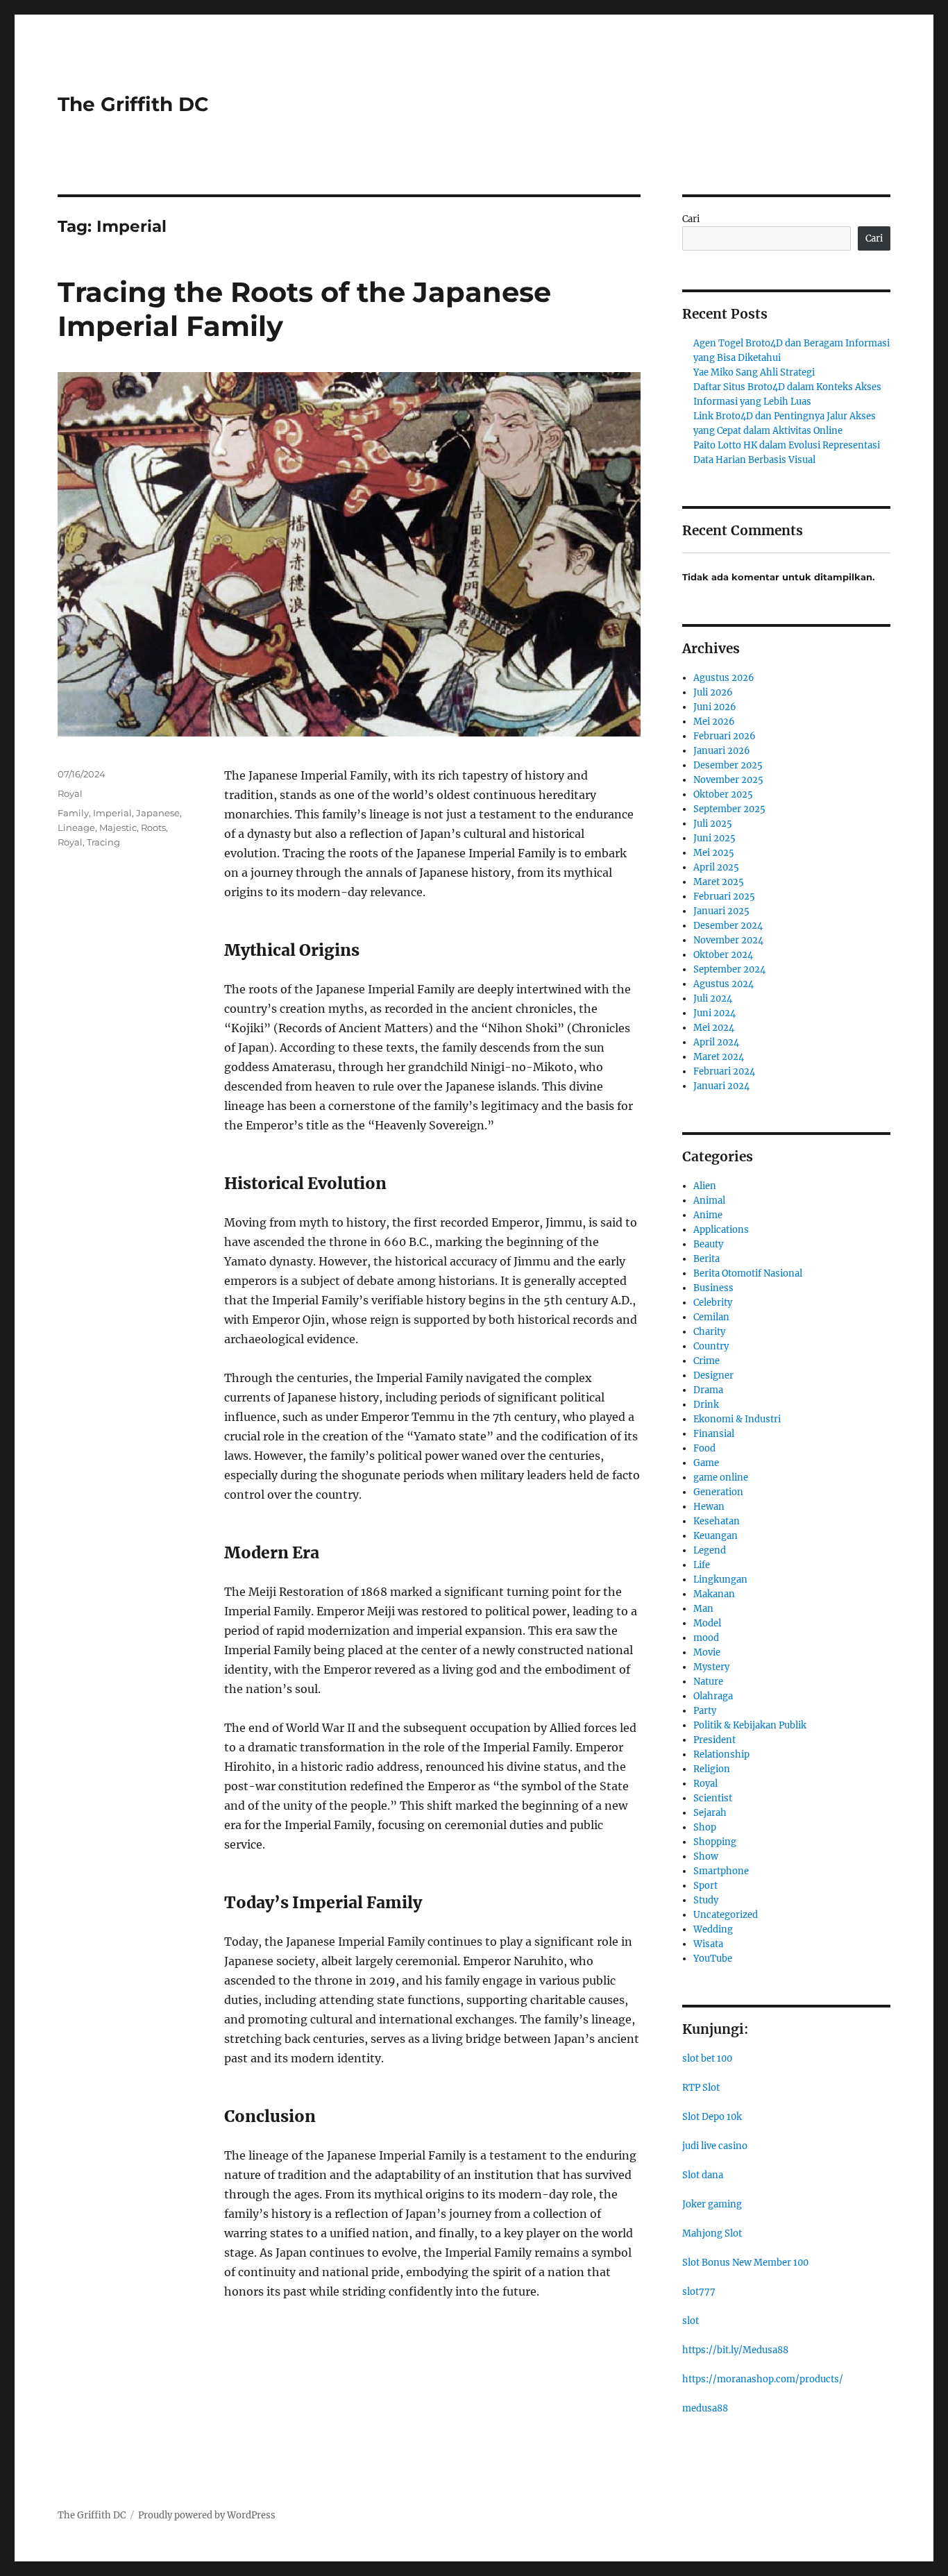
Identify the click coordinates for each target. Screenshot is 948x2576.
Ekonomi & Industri (737, 1419)
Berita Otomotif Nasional (748, 1273)
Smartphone (721, 1871)
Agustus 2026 (724, 678)
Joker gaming (712, 2204)
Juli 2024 (713, 999)
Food (704, 1448)
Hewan (709, 1507)
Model (707, 1623)
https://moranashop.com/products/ (763, 2379)
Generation (718, 1492)
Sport (705, 1886)
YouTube (713, 1959)
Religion (712, 1769)
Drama (708, 1390)
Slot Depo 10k (712, 2117)
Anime (708, 1215)
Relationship (721, 1754)
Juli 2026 (713, 692)
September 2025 (729, 809)
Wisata (708, 1944)
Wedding (713, 1929)
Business (713, 1288)
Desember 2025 (728, 765)
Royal (70, 793)
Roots (153, 827)
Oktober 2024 (723, 955)
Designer (713, 1375)
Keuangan (716, 1536)
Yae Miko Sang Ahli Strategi (754, 372)
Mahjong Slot (712, 2233)
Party (705, 1711)
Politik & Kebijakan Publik (750, 1725)
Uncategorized (726, 1915)
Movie (707, 1652)
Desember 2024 (728, 926)
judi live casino (715, 2146)
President (714, 1740)
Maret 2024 (719, 1057)
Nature (708, 1682)
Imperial (112, 813)
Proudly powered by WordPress (207, 2515)
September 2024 (729, 969)
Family (73, 813)
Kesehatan (717, 1521)
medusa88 (705, 2408)
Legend (710, 1550)
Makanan (714, 1594)
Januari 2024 (721, 1086)
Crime (706, 1361)
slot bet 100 (707, 2059)
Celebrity (713, 1303)
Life (702, 1565)
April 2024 (716, 1042)
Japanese (158, 813)
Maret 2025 (719, 882)
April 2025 (716, 867)
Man (703, 1609)
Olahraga (713, 1696)
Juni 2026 (715, 707)
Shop (705, 1827)
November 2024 (728, 940)
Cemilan (711, 1317)
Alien (705, 1186)
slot (691, 2321)
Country (711, 1346)
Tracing (103, 842)
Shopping (715, 1842)
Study (706, 1900)
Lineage (76, 827)
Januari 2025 (721, 911)
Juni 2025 (714, 838)
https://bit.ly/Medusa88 (735, 2350)
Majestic (118, 827)
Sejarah (710, 1813)
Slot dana (703, 2175)
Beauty (708, 1244)
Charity (709, 1332)
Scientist (713, 1798)
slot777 (699, 2292)
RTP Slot (701, 2088)
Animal (709, 1201)
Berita (706, 1259)
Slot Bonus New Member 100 (745, 2263)
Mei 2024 (714, 1028)
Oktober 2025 (723, 794)
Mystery (711, 1667)
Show (706, 1857)
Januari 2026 (722, 751)
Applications (721, 1230)
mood (706, 1638)
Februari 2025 (724, 896)
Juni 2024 (714, 1013)
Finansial (714, 1434)
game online (721, 1478)
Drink (706, 1405)
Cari (691, 219)
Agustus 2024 (723, 984)
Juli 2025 (713, 824)
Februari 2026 (725, 736)
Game (706, 1463)
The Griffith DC (133, 104)
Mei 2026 (714, 722)
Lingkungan (720, 1580)
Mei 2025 (714, 853)
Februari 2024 (724, 1071)
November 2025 (728, 780)
